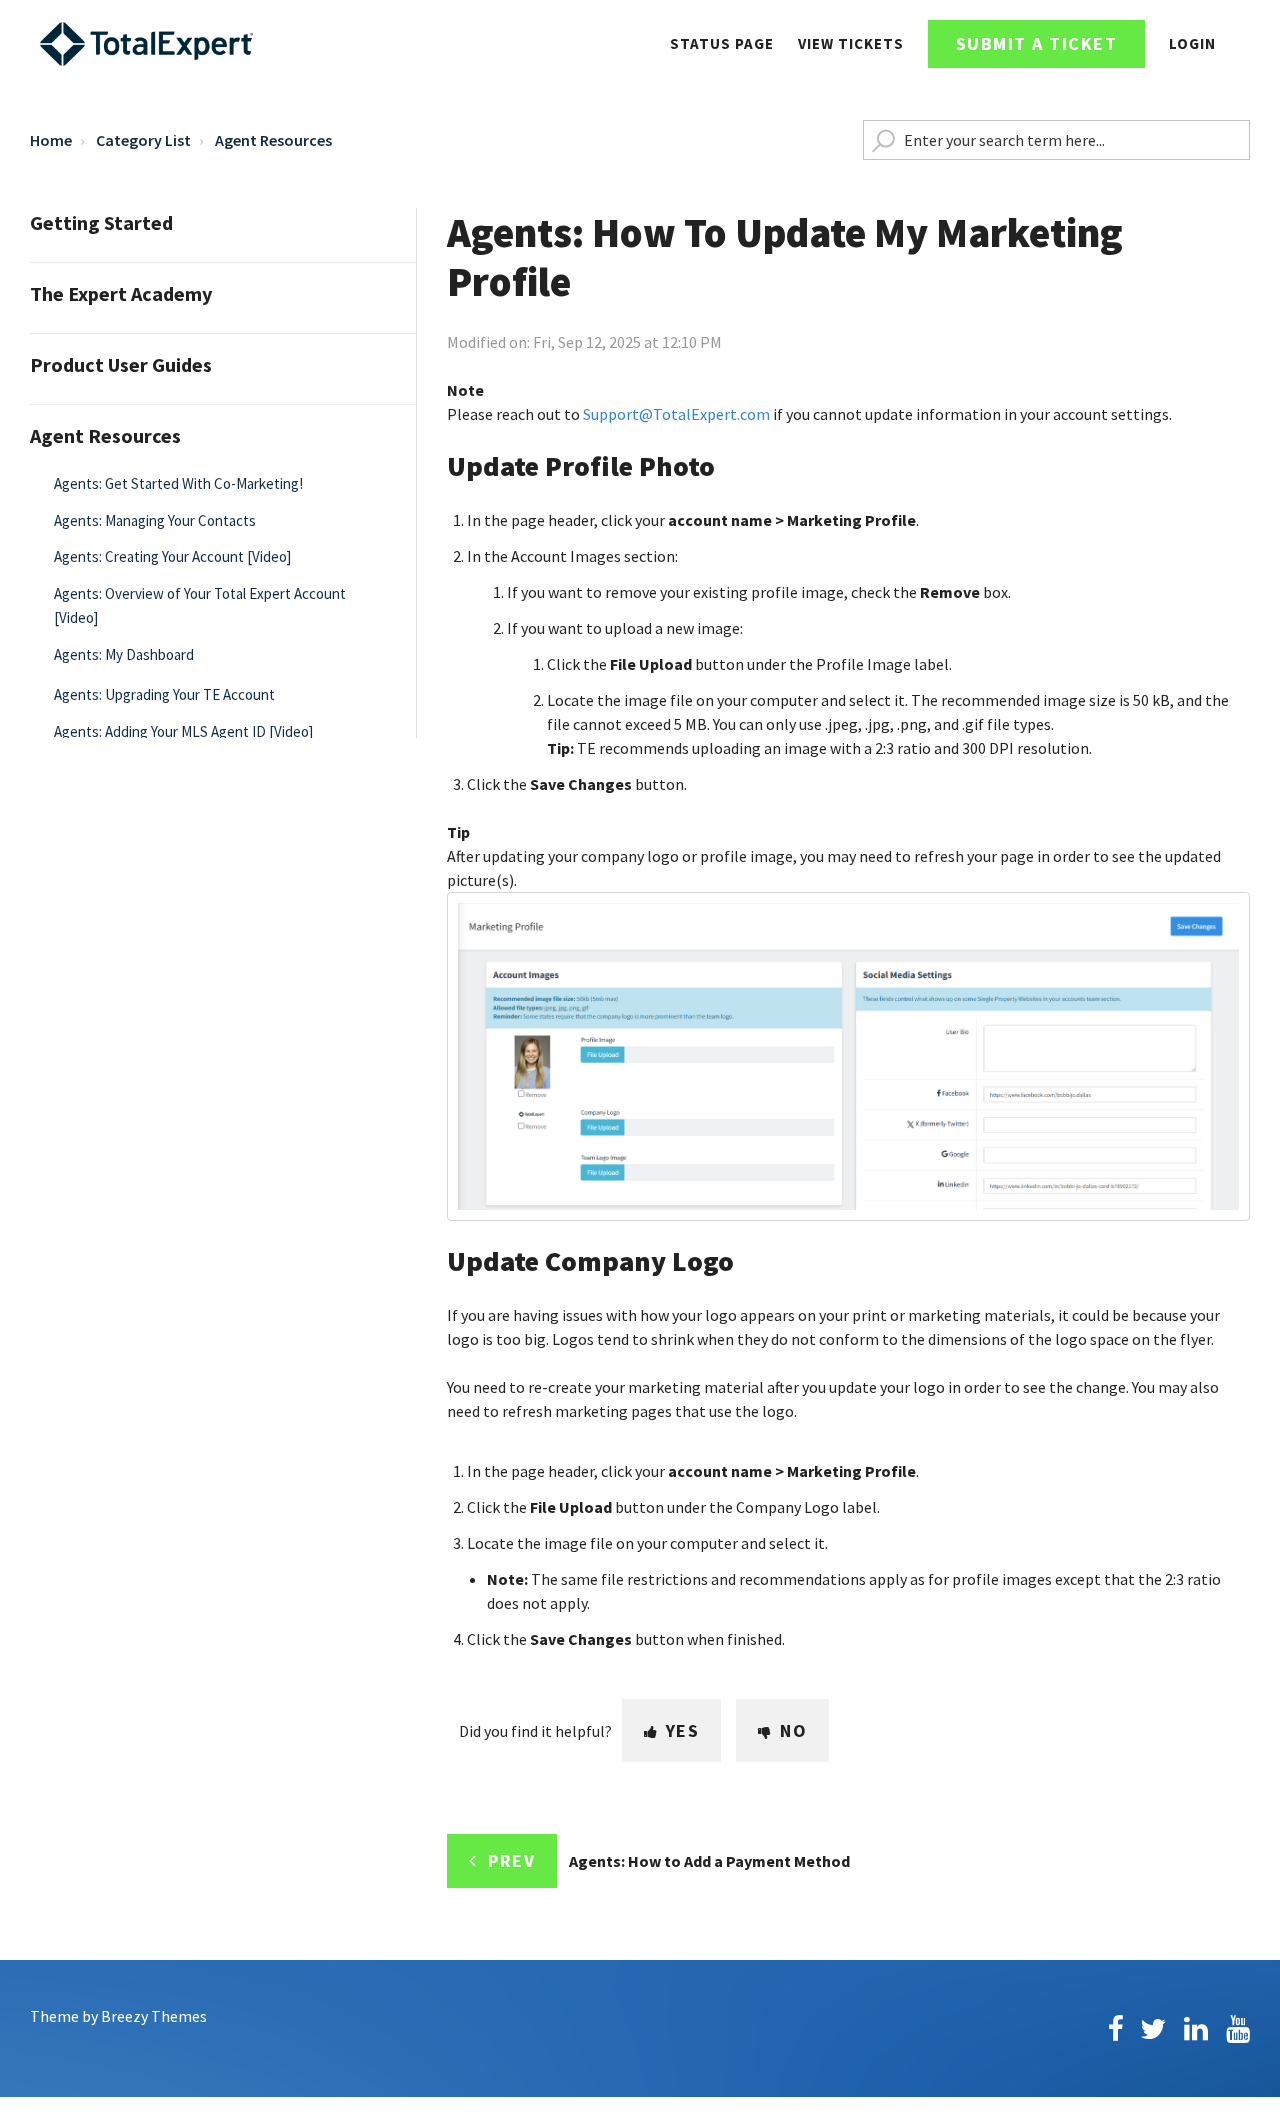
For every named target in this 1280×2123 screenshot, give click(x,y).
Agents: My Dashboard (124, 654)
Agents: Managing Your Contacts (155, 520)
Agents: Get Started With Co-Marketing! (178, 483)
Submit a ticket (1037, 43)
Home (51, 140)
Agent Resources (273, 140)
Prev (511, 1860)
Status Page (722, 43)
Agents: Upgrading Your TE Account (164, 694)
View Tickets (851, 43)
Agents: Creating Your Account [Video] (172, 556)
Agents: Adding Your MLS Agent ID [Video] (183, 731)
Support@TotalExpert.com (676, 414)
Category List (143, 140)
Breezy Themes (154, 2016)
